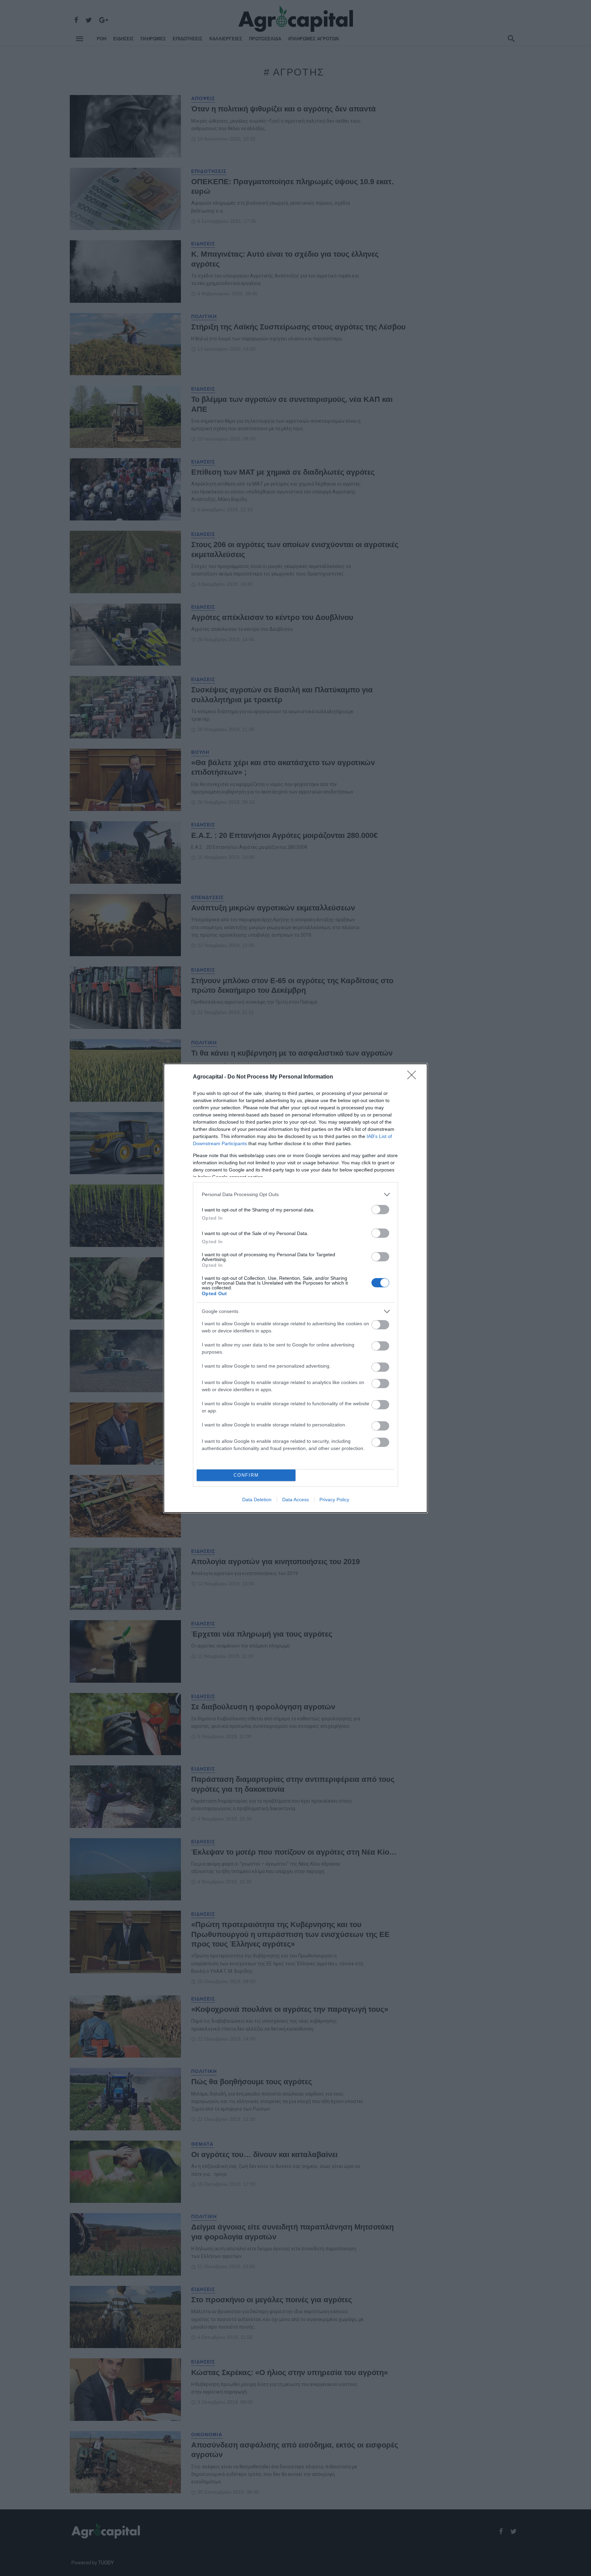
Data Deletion (257, 1500)
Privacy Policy (334, 1500)
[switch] (380, 1210)
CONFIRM (246, 1475)
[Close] (414, 1077)
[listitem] (295, 1195)
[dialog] (295, 1288)
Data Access (295, 1500)
